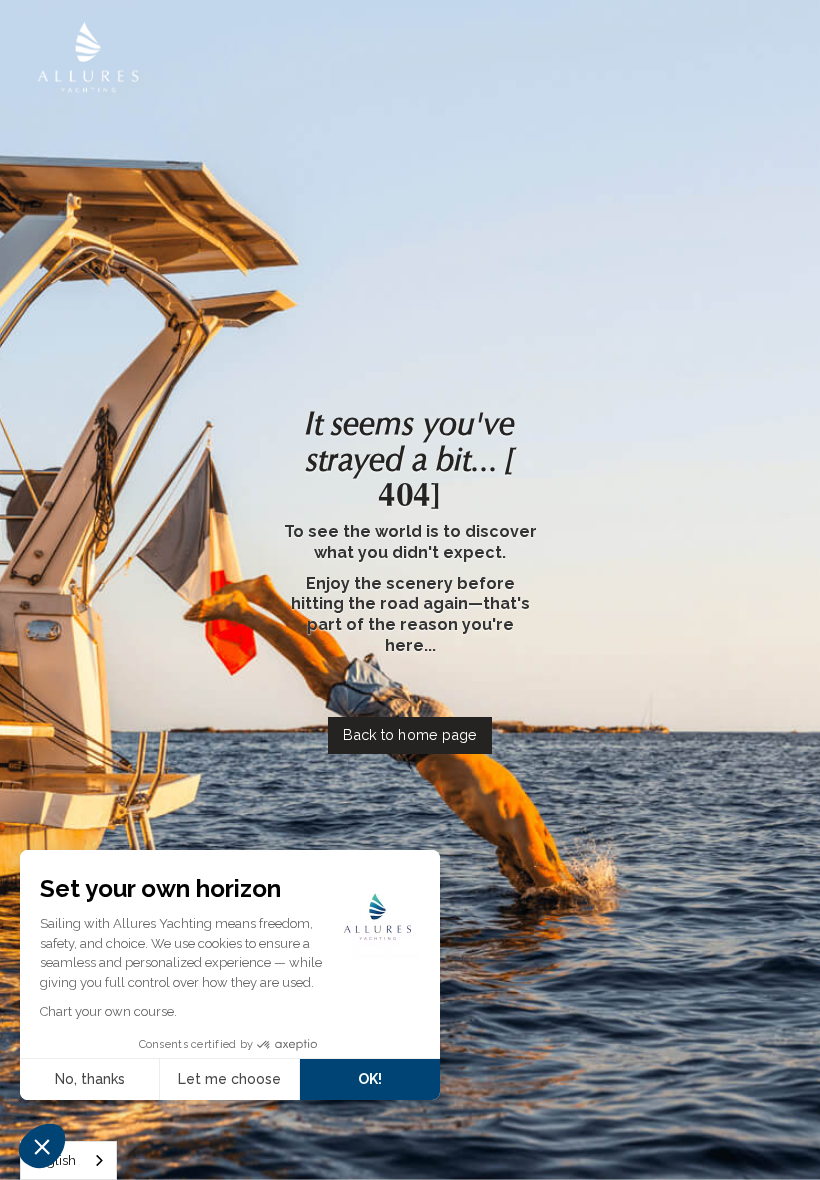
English (53, 1160)
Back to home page (409, 734)
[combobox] (68, 1160)
